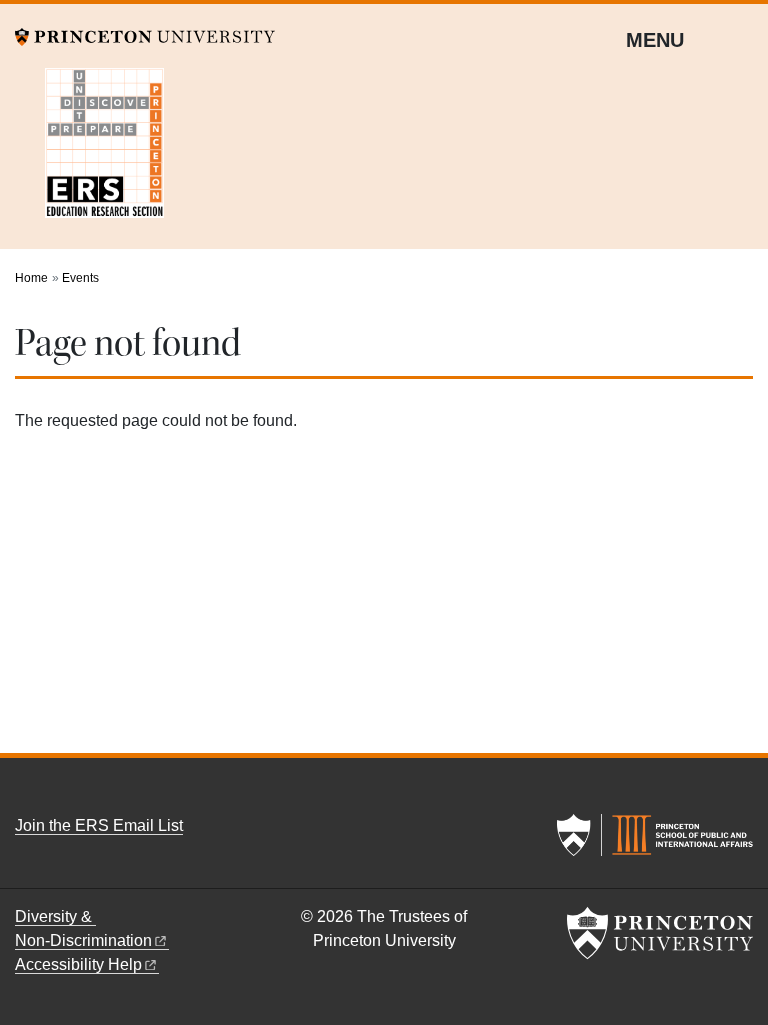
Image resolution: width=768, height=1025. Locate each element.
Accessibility (78, 964)
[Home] (74, 140)
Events (80, 278)
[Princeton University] (145, 35)
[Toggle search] (740, 39)
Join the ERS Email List (99, 825)
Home (31, 278)
